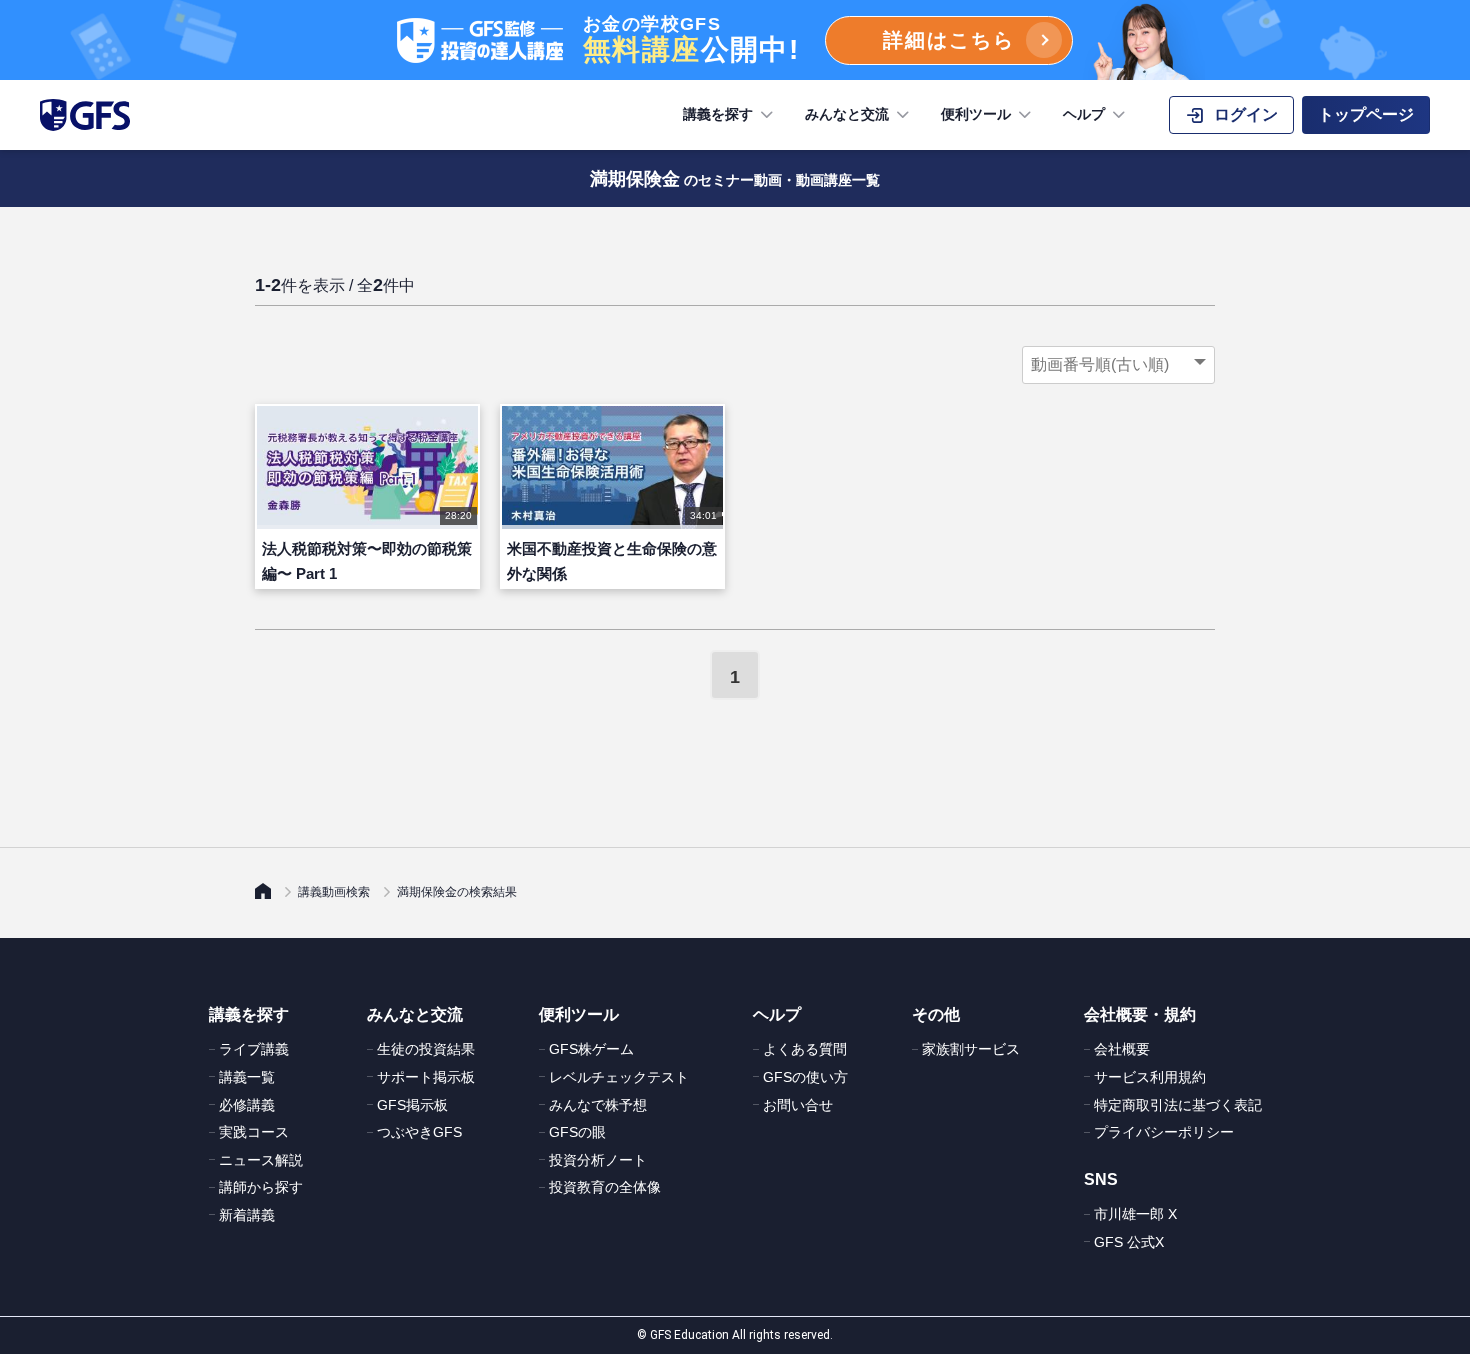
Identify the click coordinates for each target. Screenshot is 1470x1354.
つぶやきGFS (419, 1132)
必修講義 (247, 1105)
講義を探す (718, 114)
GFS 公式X (1129, 1242)
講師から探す (261, 1187)
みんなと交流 (847, 114)
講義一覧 (247, 1077)
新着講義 (247, 1215)
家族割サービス (971, 1049)
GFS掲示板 (412, 1105)
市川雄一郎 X (1135, 1214)
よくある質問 (805, 1049)
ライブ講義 (254, 1049)
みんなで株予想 (598, 1105)
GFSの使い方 (805, 1077)
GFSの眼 (577, 1132)
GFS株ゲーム (591, 1049)
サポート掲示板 (426, 1077)
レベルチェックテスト (619, 1077)
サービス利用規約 (1150, 1077)
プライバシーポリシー (1164, 1132)
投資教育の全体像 (605, 1187)
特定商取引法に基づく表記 (1178, 1105)
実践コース (254, 1132)
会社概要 (1122, 1049)
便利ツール (976, 114)
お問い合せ (798, 1105)
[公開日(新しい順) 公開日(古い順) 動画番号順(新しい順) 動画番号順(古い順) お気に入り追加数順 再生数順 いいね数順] (1118, 365)
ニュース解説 (261, 1160)
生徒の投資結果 (426, 1049)
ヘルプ (1084, 114)
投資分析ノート (598, 1160)
